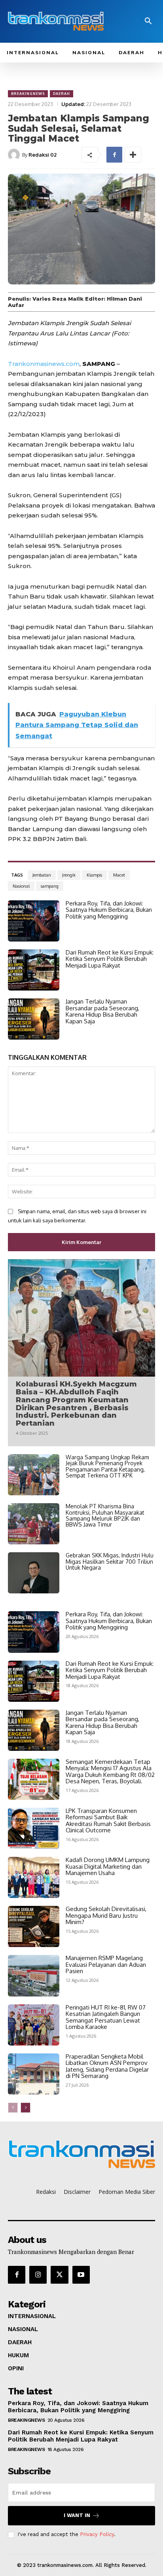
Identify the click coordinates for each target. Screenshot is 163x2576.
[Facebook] (114, 155)
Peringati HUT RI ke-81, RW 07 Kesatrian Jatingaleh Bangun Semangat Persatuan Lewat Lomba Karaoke (106, 2017)
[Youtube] (81, 2275)
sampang (50, 886)
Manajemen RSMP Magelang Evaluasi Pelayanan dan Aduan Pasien (106, 1964)
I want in (77, 2515)
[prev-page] (13, 2108)
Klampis (94, 875)
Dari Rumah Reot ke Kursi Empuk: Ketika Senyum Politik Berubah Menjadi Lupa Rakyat (110, 959)
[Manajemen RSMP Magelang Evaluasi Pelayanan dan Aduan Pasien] (34, 1976)
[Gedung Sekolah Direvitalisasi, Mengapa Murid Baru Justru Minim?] (34, 1926)
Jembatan (42, 875)
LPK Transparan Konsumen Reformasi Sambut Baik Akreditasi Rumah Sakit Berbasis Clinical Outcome (108, 1821)
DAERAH (62, 94)
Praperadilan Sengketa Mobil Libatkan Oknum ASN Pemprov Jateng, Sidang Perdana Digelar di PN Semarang (107, 2066)
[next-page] (26, 2108)
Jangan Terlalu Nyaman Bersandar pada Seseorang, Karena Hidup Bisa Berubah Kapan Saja (102, 1011)
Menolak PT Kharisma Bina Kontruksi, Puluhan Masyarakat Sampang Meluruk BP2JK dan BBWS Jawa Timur (105, 1515)
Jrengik (69, 875)
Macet (119, 875)
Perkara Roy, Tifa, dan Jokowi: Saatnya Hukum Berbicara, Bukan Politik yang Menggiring (109, 910)
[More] (133, 155)
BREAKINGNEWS (28, 94)
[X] (59, 2275)
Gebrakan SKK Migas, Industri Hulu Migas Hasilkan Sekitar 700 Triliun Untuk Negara (110, 1561)
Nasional (21, 886)
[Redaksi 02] (15, 155)
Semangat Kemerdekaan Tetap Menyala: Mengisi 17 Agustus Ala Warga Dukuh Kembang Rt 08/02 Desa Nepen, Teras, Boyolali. (110, 1772)
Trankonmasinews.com (44, 364)
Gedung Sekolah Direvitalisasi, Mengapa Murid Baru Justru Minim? (106, 1915)
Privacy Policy (97, 2534)
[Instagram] (38, 2275)
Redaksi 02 (43, 155)
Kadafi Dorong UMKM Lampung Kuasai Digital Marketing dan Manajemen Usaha (108, 1866)
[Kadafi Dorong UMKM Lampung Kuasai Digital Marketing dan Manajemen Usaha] (34, 1877)
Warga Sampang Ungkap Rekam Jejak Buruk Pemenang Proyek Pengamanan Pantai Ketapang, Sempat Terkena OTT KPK (107, 1466)
